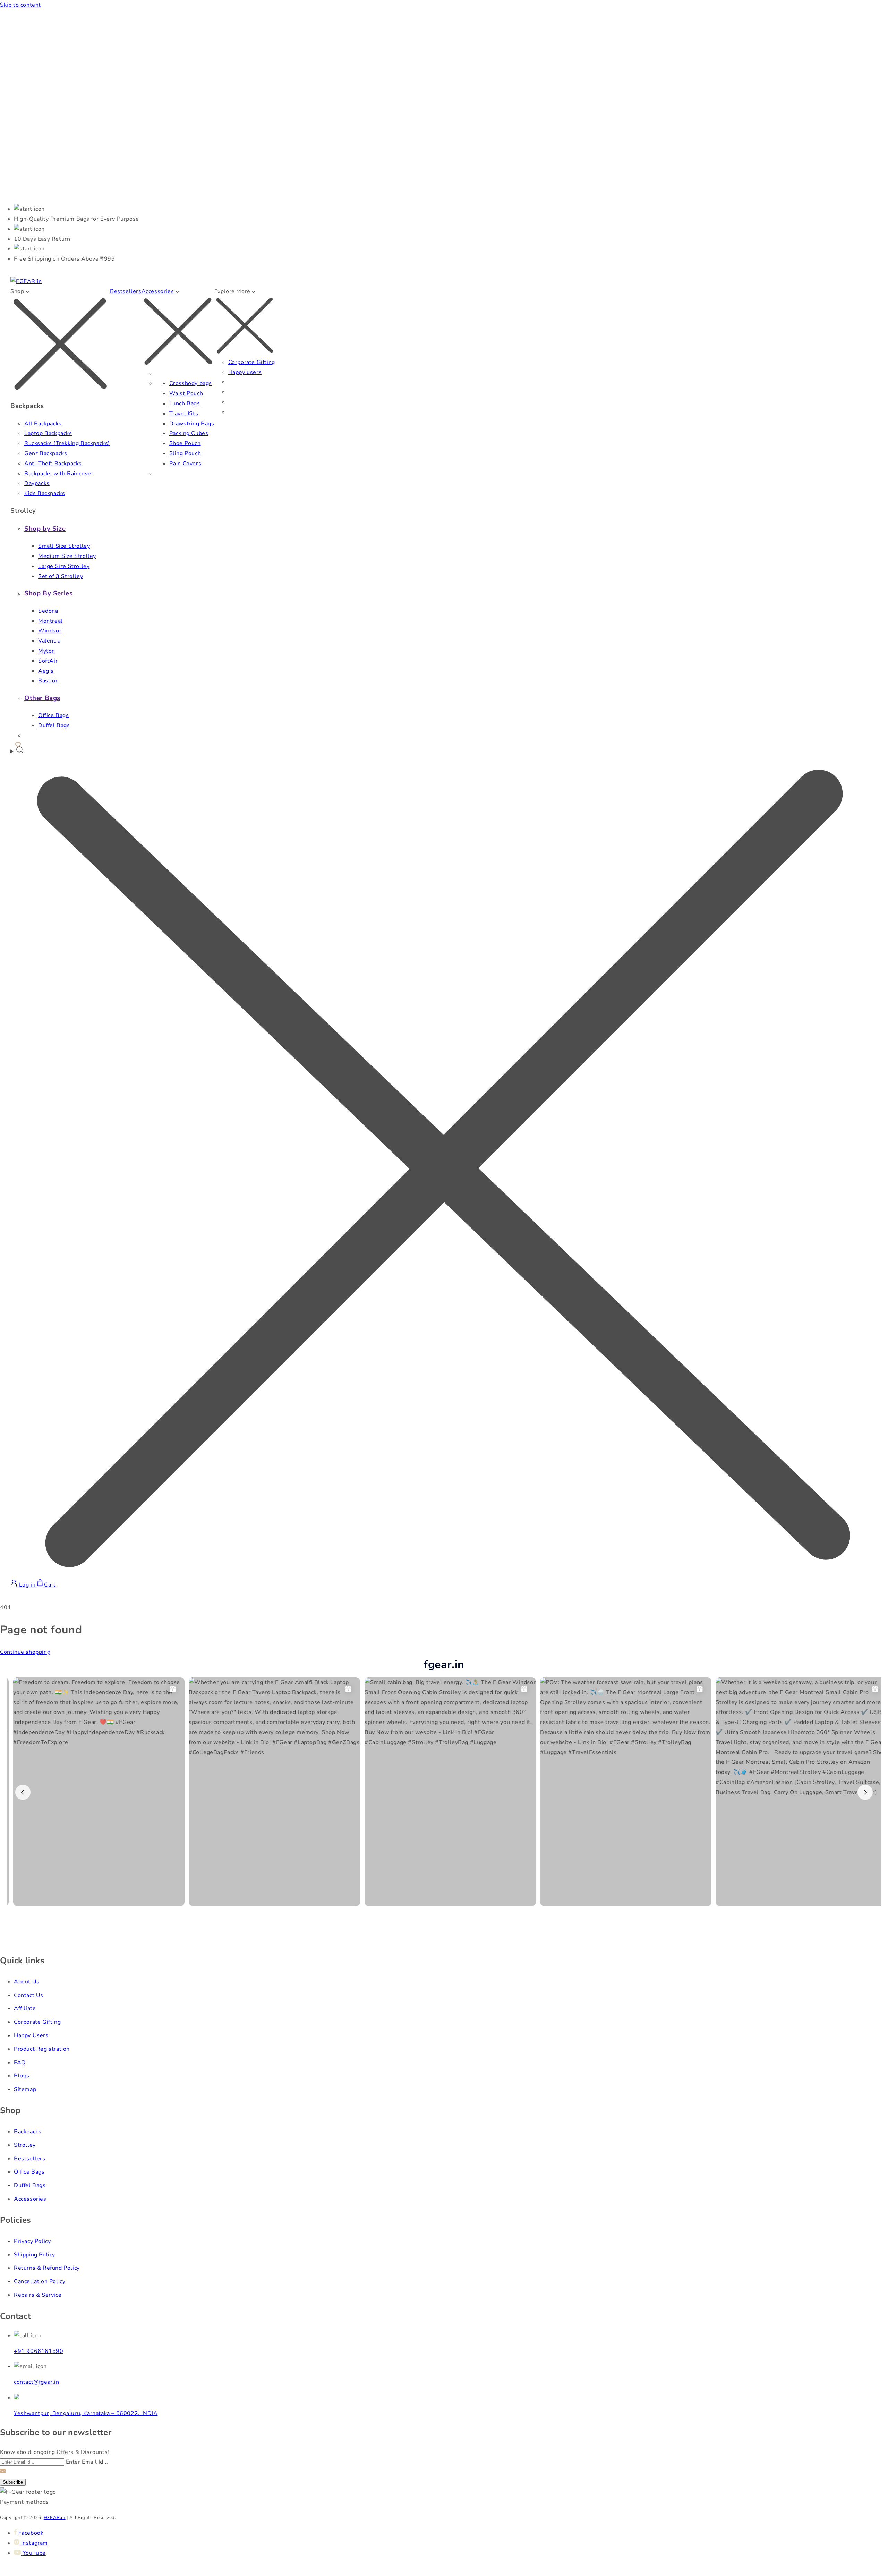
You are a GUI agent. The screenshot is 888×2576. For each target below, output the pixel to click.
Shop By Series (48, 593)
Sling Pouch (185, 453)
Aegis (46, 671)
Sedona (48, 611)
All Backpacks (43, 424)
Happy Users (31, 2035)
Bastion (48, 681)
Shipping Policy (35, 2255)
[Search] (444, 1163)
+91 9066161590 (39, 2351)
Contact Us (29, 1995)
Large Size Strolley (64, 566)
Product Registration (42, 2049)
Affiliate (25, 2008)
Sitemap (25, 2089)
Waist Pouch (186, 393)
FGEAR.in (55, 2518)
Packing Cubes (189, 433)
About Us (27, 1982)
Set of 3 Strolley (61, 576)
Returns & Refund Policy (47, 2268)
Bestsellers (126, 291)
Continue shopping (25, 1652)
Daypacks (37, 483)
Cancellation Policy (40, 2281)
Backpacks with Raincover (59, 474)
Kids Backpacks (45, 493)
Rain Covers (185, 464)
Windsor (50, 631)
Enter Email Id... (87, 2462)
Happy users (245, 372)
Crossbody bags (191, 383)
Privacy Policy (32, 2241)
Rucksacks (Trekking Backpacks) (67, 443)
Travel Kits (184, 414)
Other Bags (42, 698)
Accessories (30, 2199)
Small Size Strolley (64, 546)
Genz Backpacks (46, 453)
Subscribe (13, 2482)
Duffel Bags (54, 725)
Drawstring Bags (192, 424)
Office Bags (54, 715)
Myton (47, 651)
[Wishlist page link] (18, 743)
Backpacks (28, 2132)
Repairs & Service (38, 2295)
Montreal (50, 621)
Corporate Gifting (252, 362)
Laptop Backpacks (48, 433)
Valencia (49, 641)
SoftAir (48, 661)
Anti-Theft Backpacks (53, 464)
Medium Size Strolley (67, 556)
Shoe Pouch (185, 443)
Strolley (25, 2145)
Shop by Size (45, 529)
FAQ (20, 2063)
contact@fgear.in (37, 2382)
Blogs (22, 2076)
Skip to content (20, 5)
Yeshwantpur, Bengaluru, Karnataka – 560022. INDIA (86, 2413)
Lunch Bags (185, 403)
